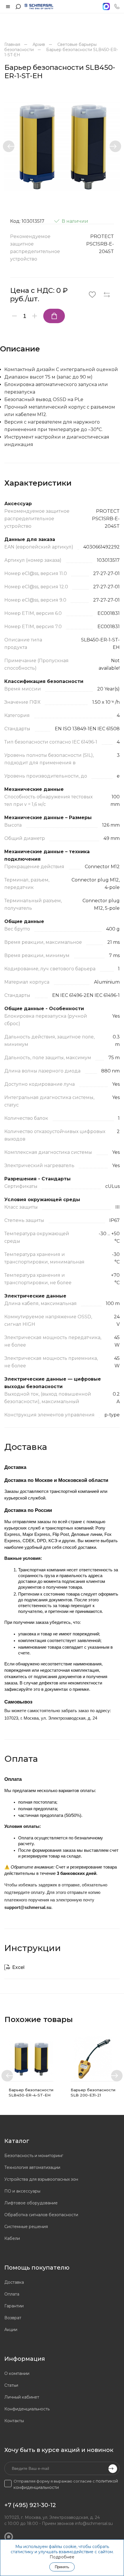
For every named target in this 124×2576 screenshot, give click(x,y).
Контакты (14, 2421)
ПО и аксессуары (22, 2191)
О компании (17, 2373)
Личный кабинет (22, 2397)
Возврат (13, 2318)
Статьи (11, 2385)
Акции (11, 2330)
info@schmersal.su (94, 2523)
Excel (18, 1967)
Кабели (12, 2238)
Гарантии (14, 2306)
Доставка (14, 2282)
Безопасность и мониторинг (34, 2156)
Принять (62, 2567)
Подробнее (62, 2557)
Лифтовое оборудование (31, 2203)
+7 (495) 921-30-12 (30, 2505)
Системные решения (26, 2227)
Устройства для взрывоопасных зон (41, 2179)
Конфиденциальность (27, 2409)
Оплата (12, 2294)
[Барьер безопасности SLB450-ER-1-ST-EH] (62, 146)
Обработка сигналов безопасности (41, 2215)
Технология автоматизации (32, 2167)
